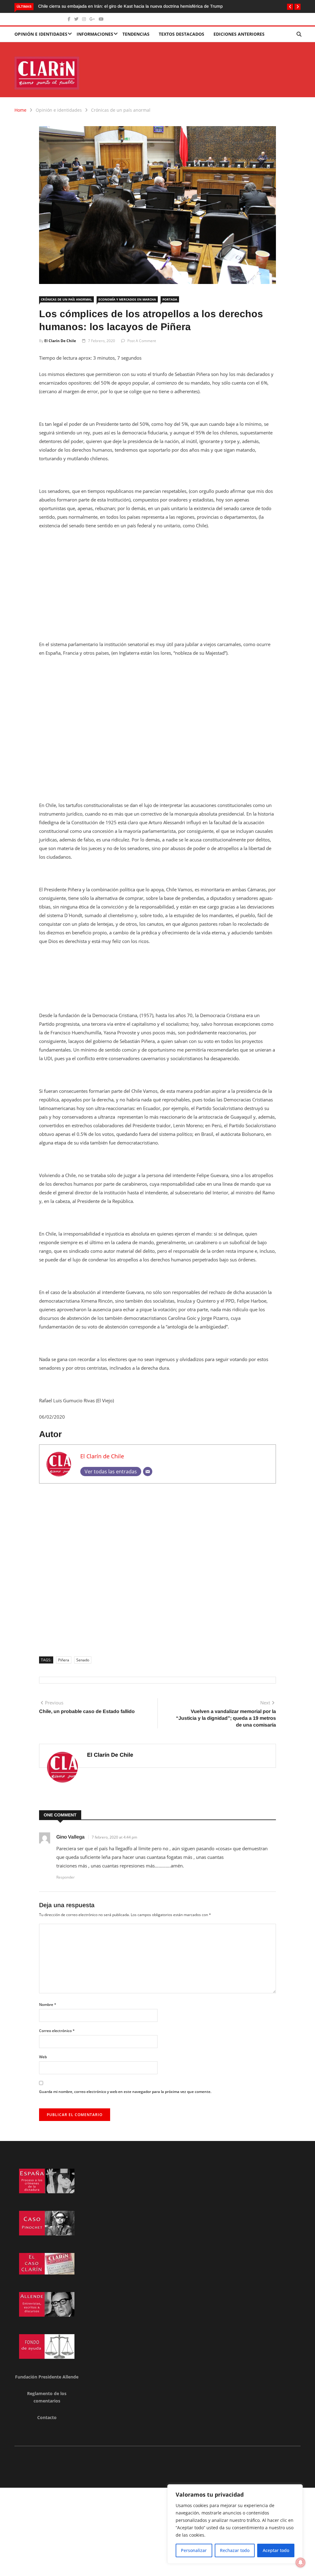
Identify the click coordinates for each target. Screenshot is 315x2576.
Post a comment (142, 341)
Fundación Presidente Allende (47, 2377)
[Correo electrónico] (148, 1472)
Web (43, 2057)
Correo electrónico (57, 2031)
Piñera (64, 1660)
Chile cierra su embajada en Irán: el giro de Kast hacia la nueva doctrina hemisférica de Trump (100, 6)
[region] (235, 2524)
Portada (170, 299)
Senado (83, 1660)
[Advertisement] (157, 581)
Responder (66, 1877)
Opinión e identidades (41, 34)
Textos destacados (181, 34)
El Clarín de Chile (60, 341)
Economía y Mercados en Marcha (127, 299)
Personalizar (194, 2550)
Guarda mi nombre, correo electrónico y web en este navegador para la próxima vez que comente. (125, 2092)
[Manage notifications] (301, 2562)
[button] (290, 7)
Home (20, 110)
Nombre (48, 2005)
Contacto (47, 2417)
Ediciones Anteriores (239, 34)
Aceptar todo (276, 2550)
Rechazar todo (235, 2550)
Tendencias (136, 34)
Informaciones (95, 34)
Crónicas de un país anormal (121, 110)
